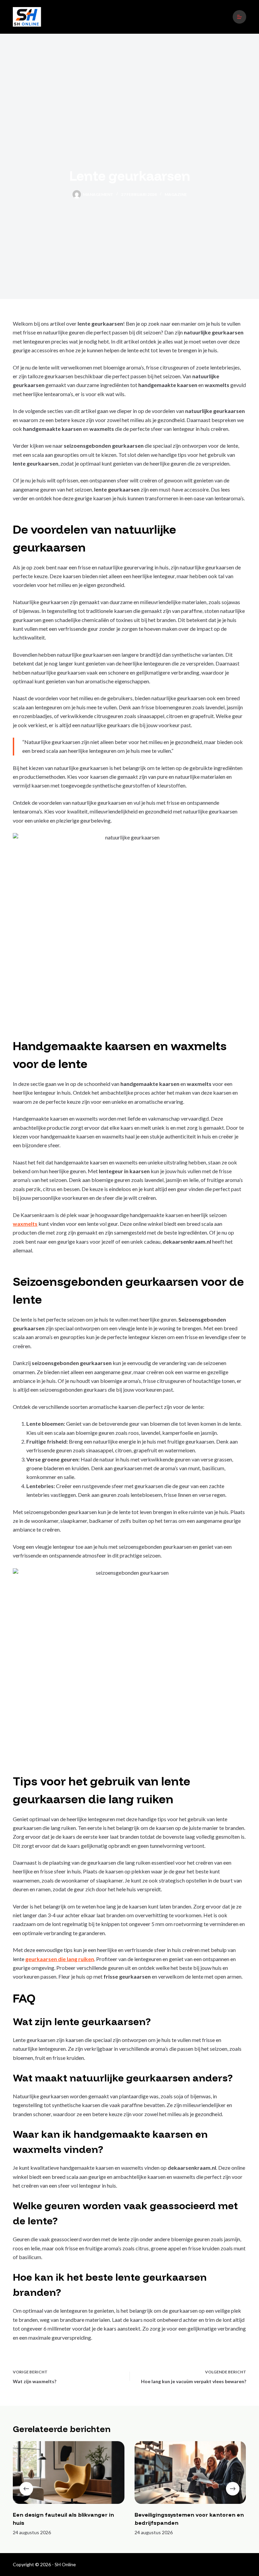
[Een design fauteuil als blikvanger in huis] (69, 2473)
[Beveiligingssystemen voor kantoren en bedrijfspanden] (190, 2473)
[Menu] (239, 17)
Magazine (176, 194)
